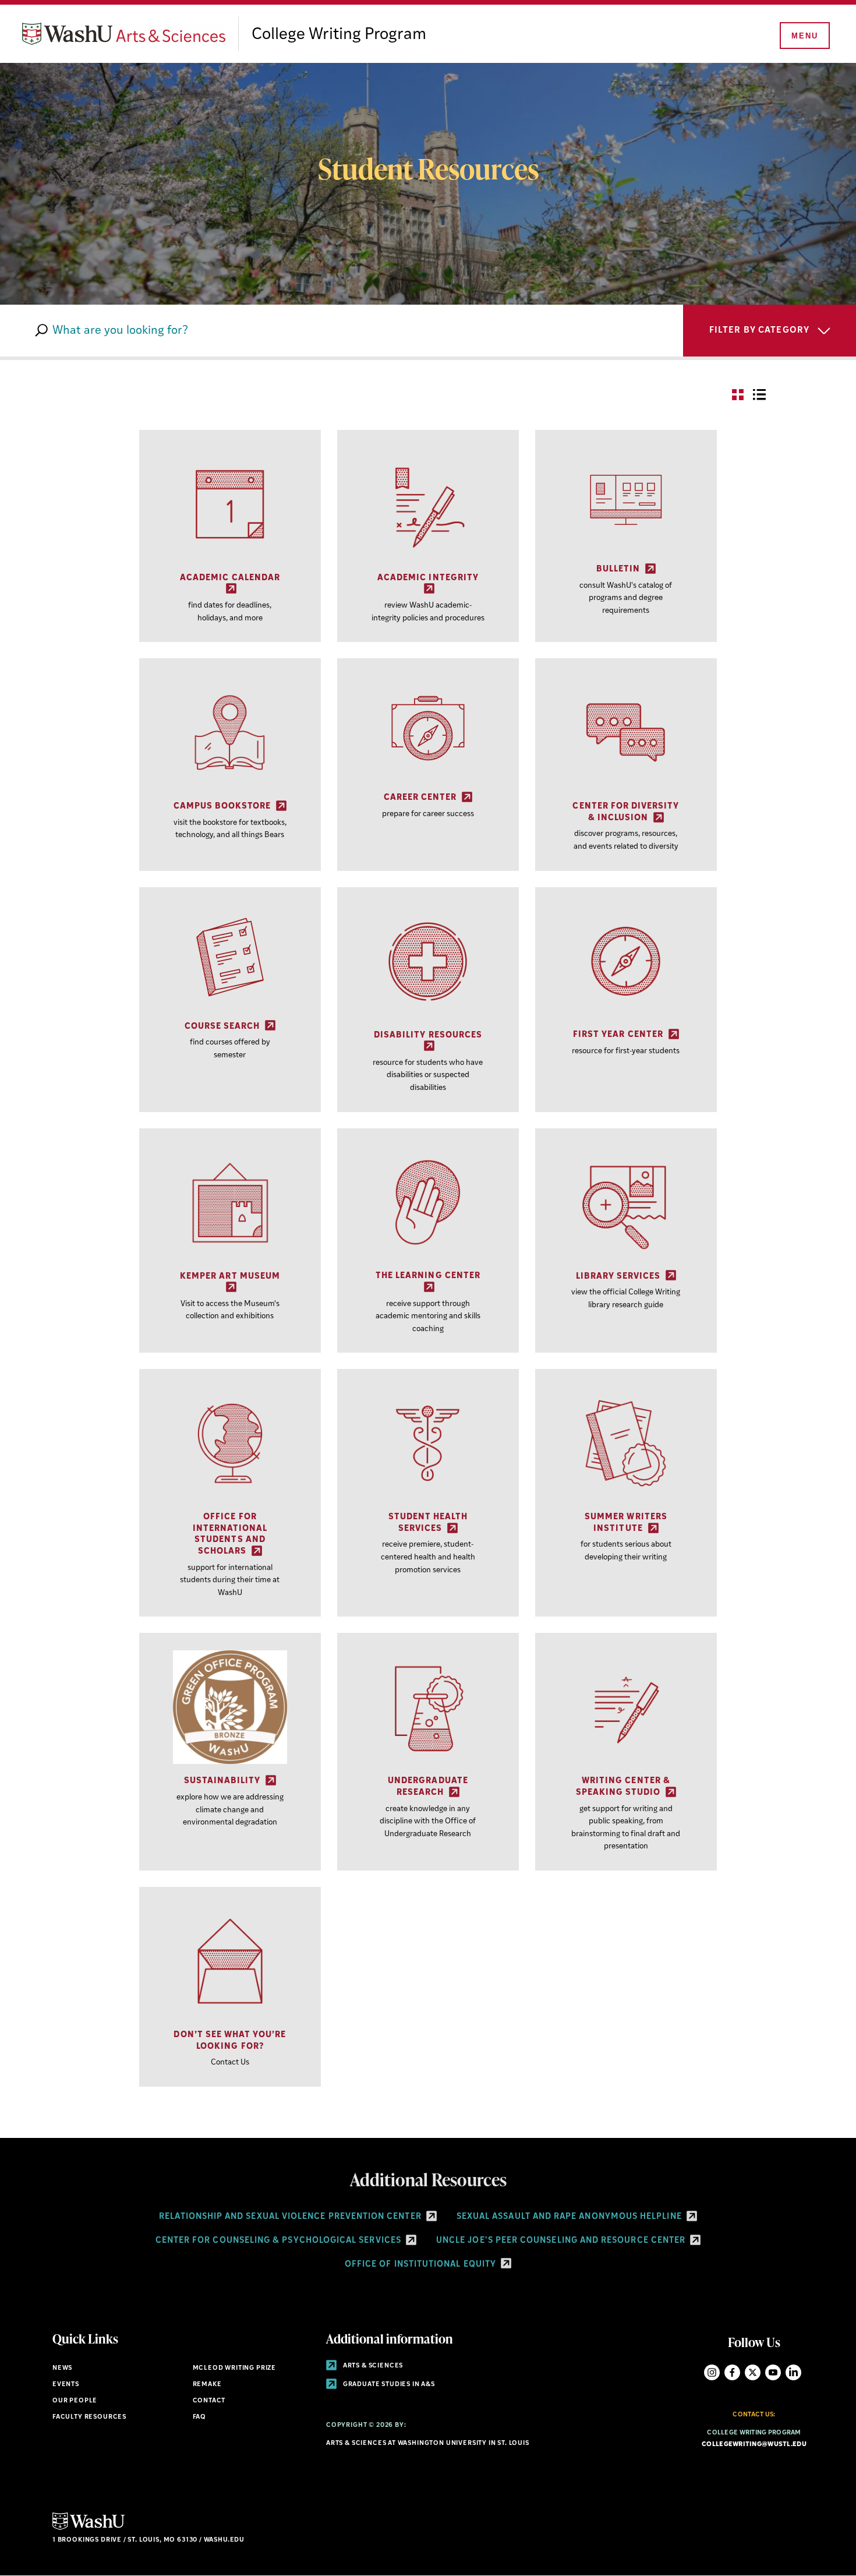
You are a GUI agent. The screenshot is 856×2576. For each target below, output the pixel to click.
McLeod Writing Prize (235, 2368)
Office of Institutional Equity (422, 2265)
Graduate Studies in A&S (388, 2385)
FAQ (199, 2417)
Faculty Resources (89, 2417)
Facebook (732, 2372)
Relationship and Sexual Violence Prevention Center (291, 2217)
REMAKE (207, 2385)
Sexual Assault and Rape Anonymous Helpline (570, 2217)
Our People (75, 2401)
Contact (209, 2401)
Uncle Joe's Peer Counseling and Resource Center (562, 2241)
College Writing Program (339, 35)
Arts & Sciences (372, 2366)
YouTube (773, 2372)
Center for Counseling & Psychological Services (280, 2241)
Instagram (712, 2372)
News (62, 2368)
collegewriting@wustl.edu (754, 2445)
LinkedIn (793, 2372)
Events (66, 2385)
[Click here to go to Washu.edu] (89, 2529)
